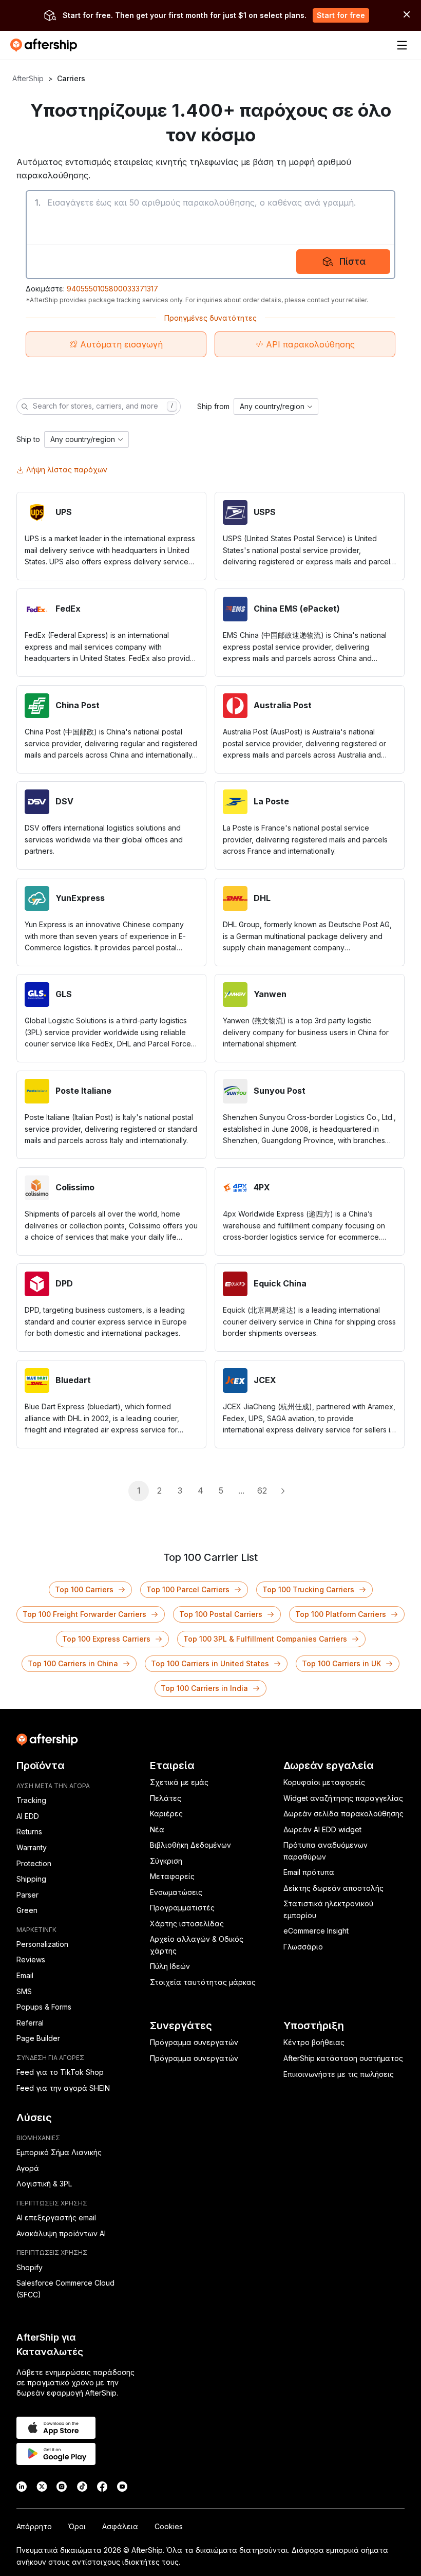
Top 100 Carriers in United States (210, 1663)
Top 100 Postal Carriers (221, 1614)
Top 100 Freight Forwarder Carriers (84, 1614)
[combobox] (276, 407)
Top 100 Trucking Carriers (308, 1589)
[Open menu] (402, 45)
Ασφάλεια (120, 2526)
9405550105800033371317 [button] (112, 289)
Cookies (169, 2526)
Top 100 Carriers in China (73, 1663)
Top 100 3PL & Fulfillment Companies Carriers (265, 1639)
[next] (282, 1491)
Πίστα (352, 261)
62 (262, 1491)
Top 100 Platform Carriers (341, 1614)
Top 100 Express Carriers (106, 1639)
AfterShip (28, 78)
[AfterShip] (46, 45)
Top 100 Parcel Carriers (188, 1589)
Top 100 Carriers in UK (341, 1663)
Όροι (77, 2526)
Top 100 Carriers (84, 1589)
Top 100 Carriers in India (204, 1688)
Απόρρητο (34, 2526)
